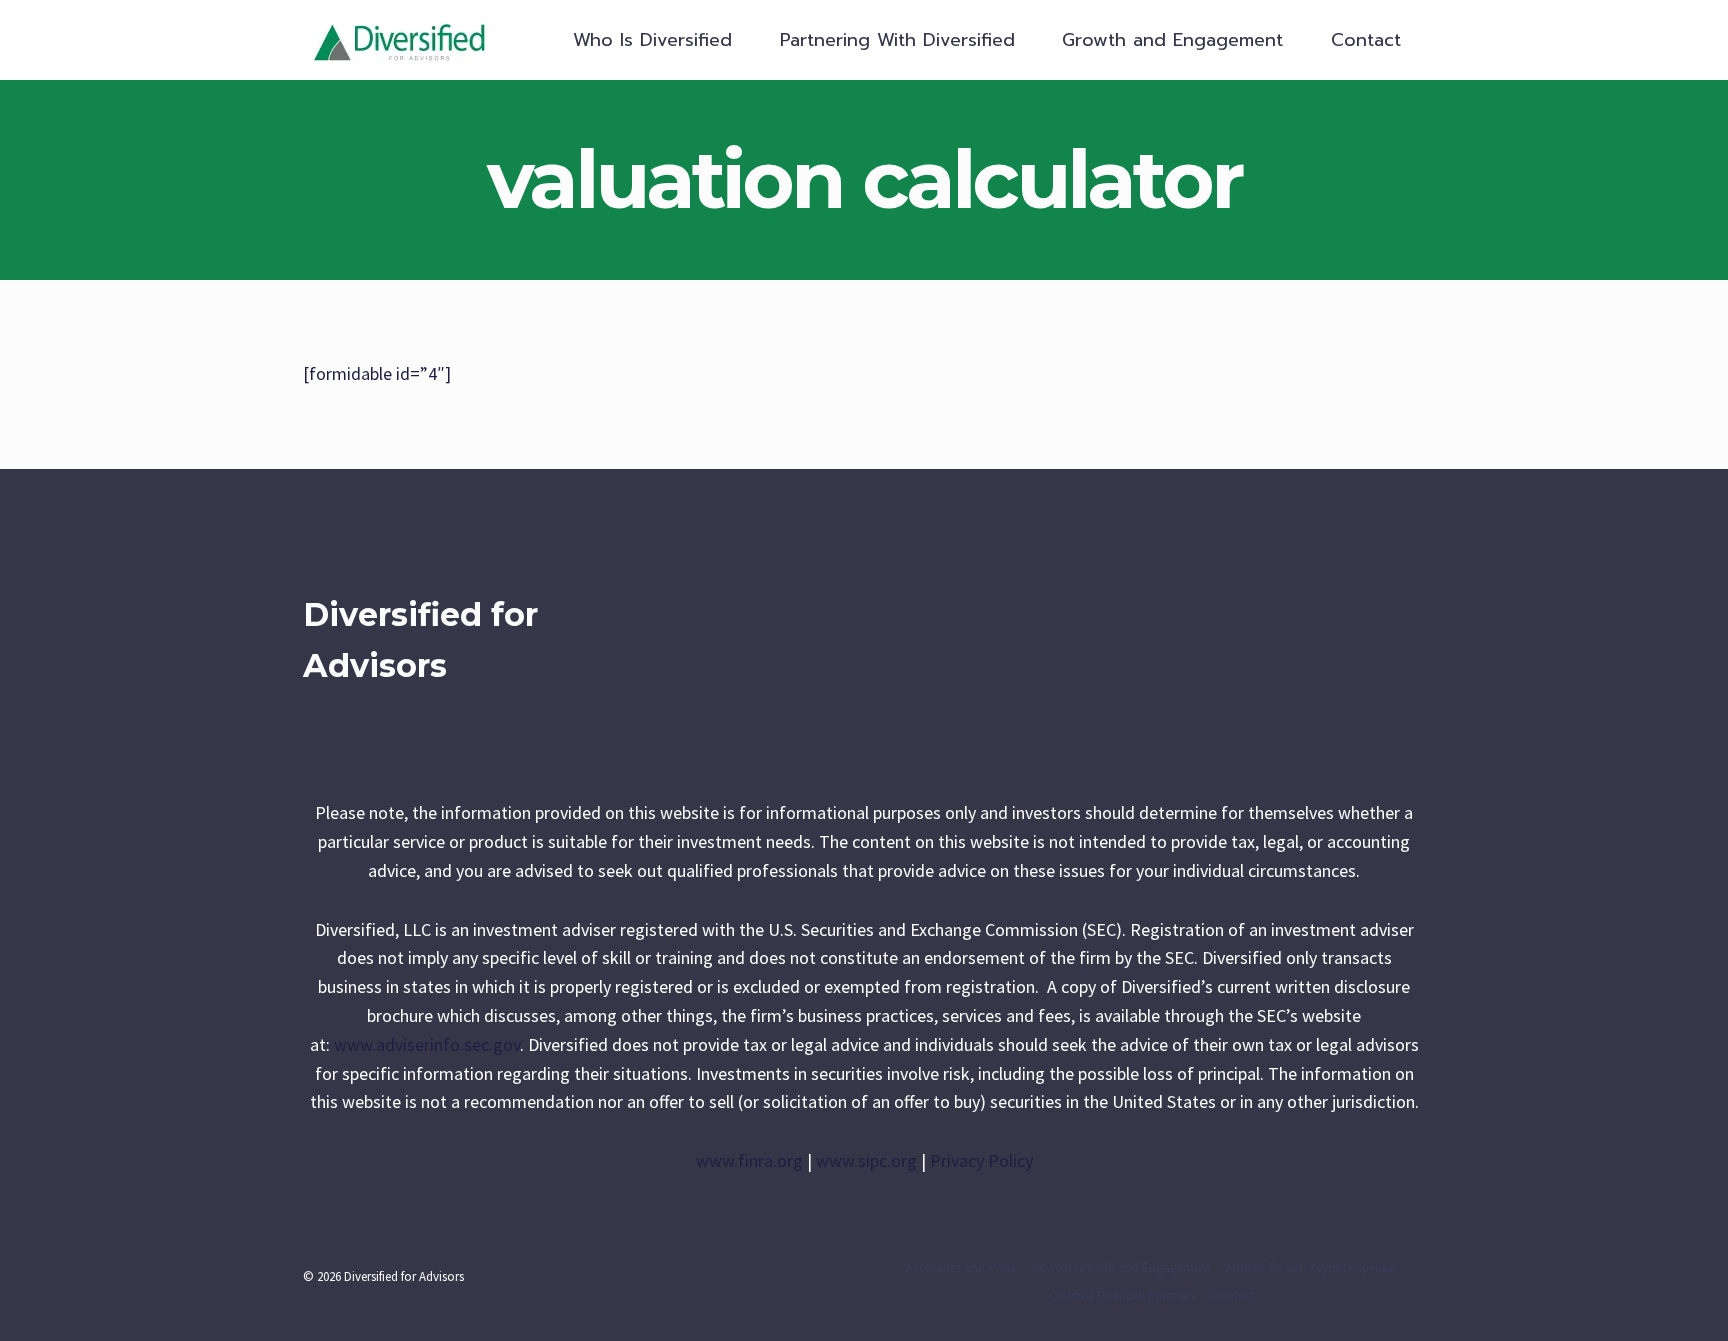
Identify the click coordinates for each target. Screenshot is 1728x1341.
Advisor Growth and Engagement (1121, 1267)
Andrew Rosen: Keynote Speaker (1312, 1267)
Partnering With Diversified (897, 40)
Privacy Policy (981, 1160)
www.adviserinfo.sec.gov (427, 1044)
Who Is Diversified (652, 40)
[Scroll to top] (1682, 1305)
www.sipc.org (866, 1160)
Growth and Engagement (1172, 40)
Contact (1366, 40)
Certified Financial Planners (1122, 1295)
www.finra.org (749, 1160)
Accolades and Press (961, 1267)
